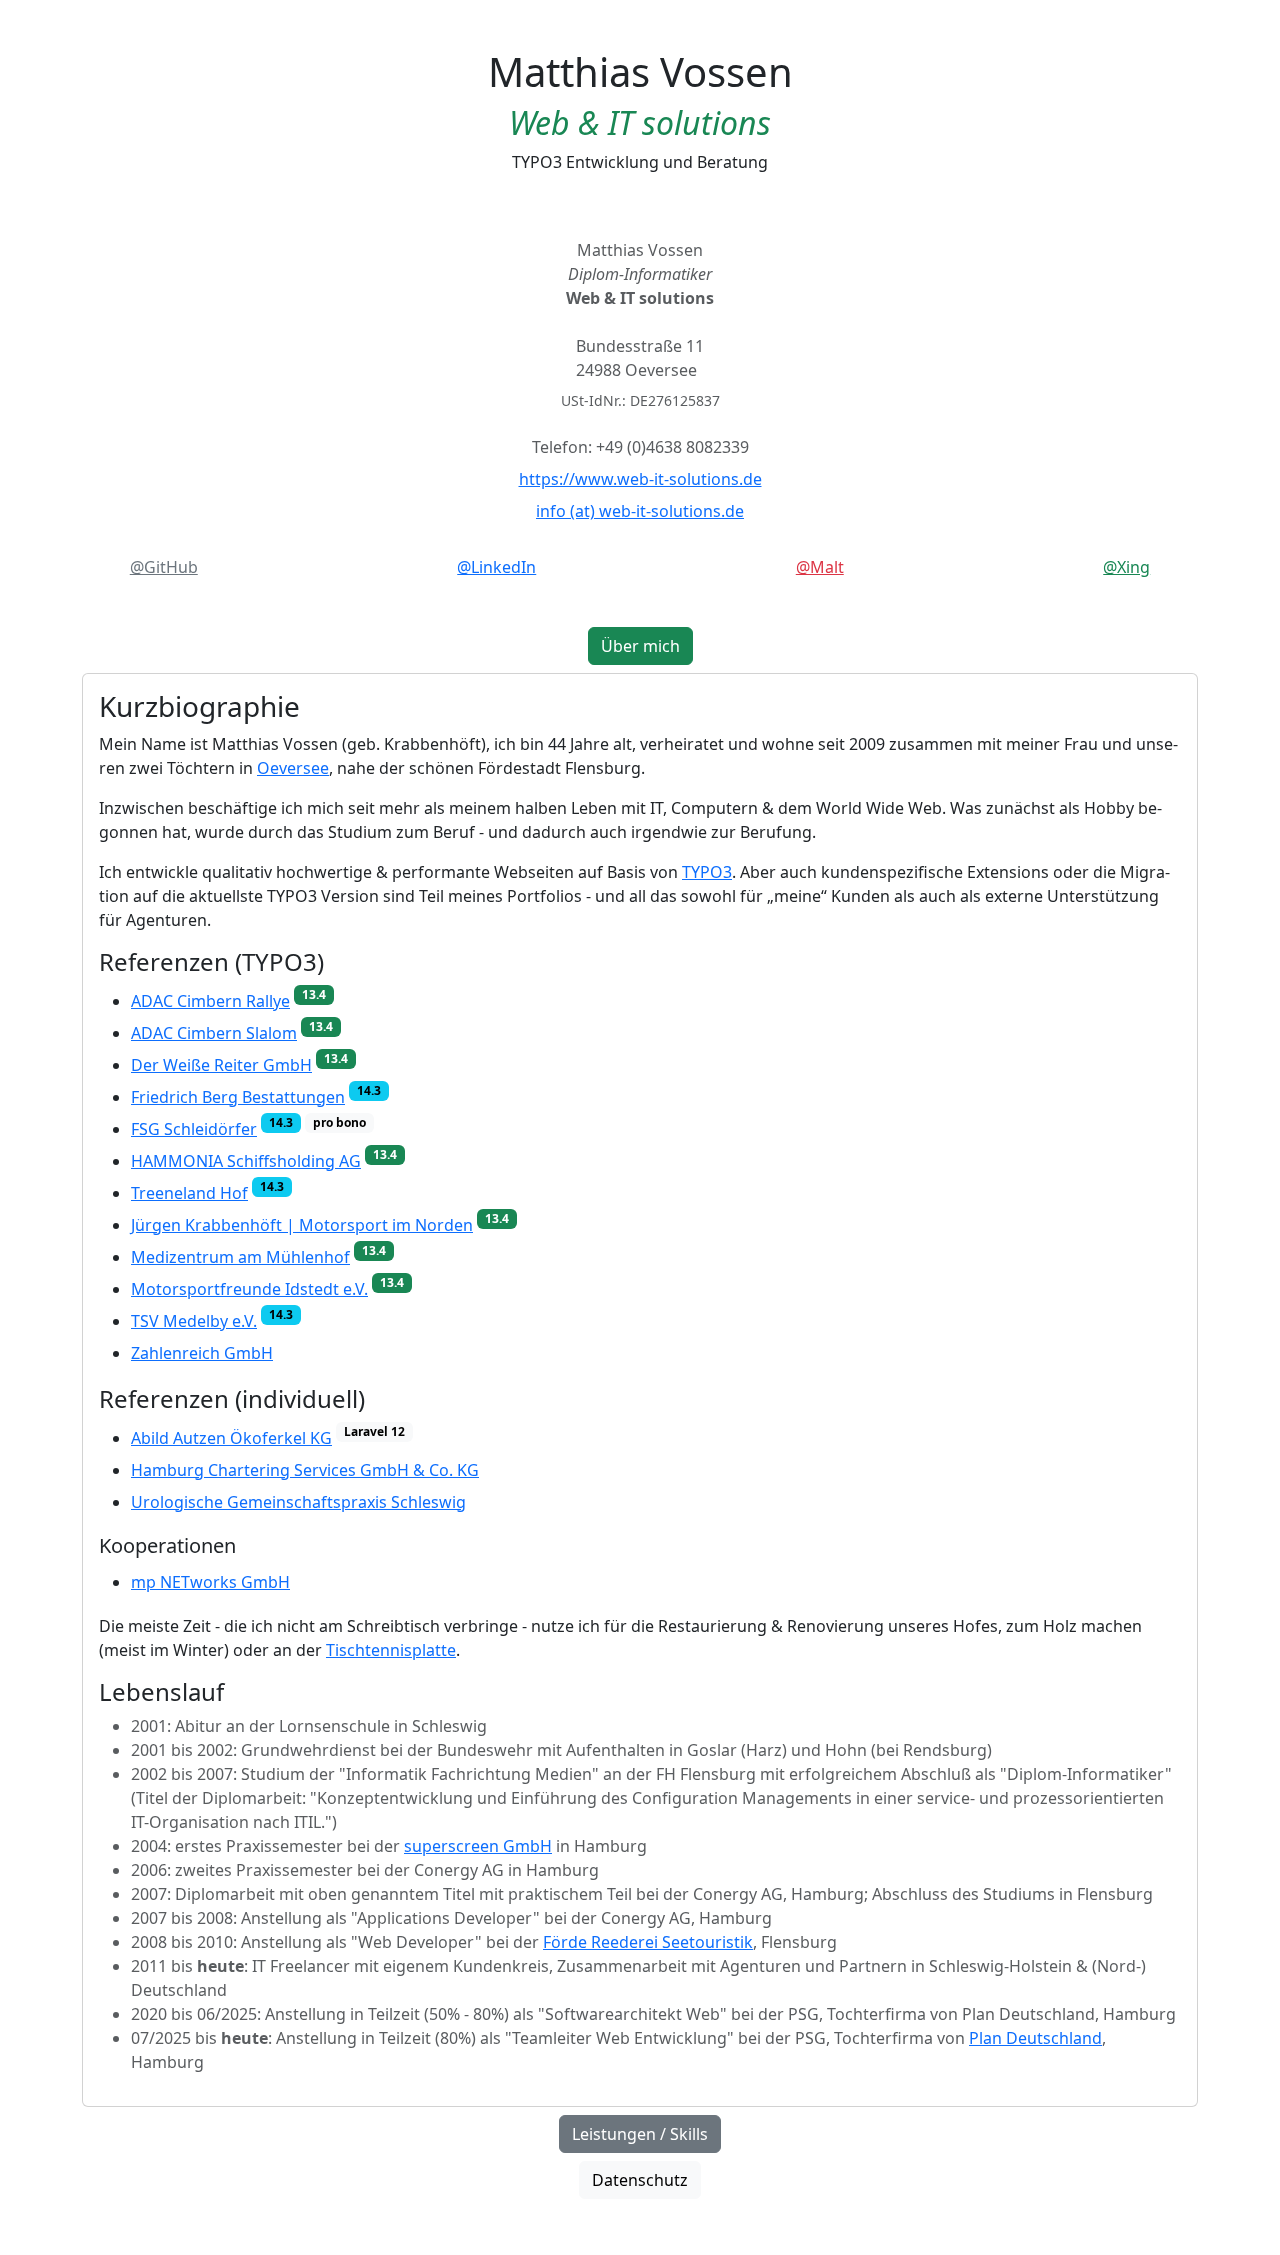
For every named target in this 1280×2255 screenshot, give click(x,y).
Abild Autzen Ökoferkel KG (231, 1436)
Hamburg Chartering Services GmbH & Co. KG (305, 1470)
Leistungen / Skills (640, 2134)
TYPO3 (707, 872)
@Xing (1126, 567)
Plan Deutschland (1035, 2038)
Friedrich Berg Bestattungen (238, 1095)
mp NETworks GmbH (210, 1582)
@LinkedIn (496, 567)
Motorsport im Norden (302, 1223)
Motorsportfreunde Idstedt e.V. (249, 1287)
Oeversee (293, 768)
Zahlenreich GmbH (202, 1353)
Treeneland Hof (189, 1191)
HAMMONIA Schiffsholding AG (246, 1159)
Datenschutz (640, 2180)
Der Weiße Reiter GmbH (221, 1063)
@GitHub (164, 567)
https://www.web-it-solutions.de (640, 479)
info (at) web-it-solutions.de (640, 511)
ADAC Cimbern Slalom (214, 1031)
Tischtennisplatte (391, 1650)
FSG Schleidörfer (194, 1127)
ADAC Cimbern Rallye (210, 999)
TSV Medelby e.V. (194, 1319)
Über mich (640, 646)
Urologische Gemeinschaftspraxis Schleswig (298, 1502)
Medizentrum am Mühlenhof (240, 1255)
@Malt (820, 567)
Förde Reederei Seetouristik (648, 1942)
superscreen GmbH (478, 1846)
